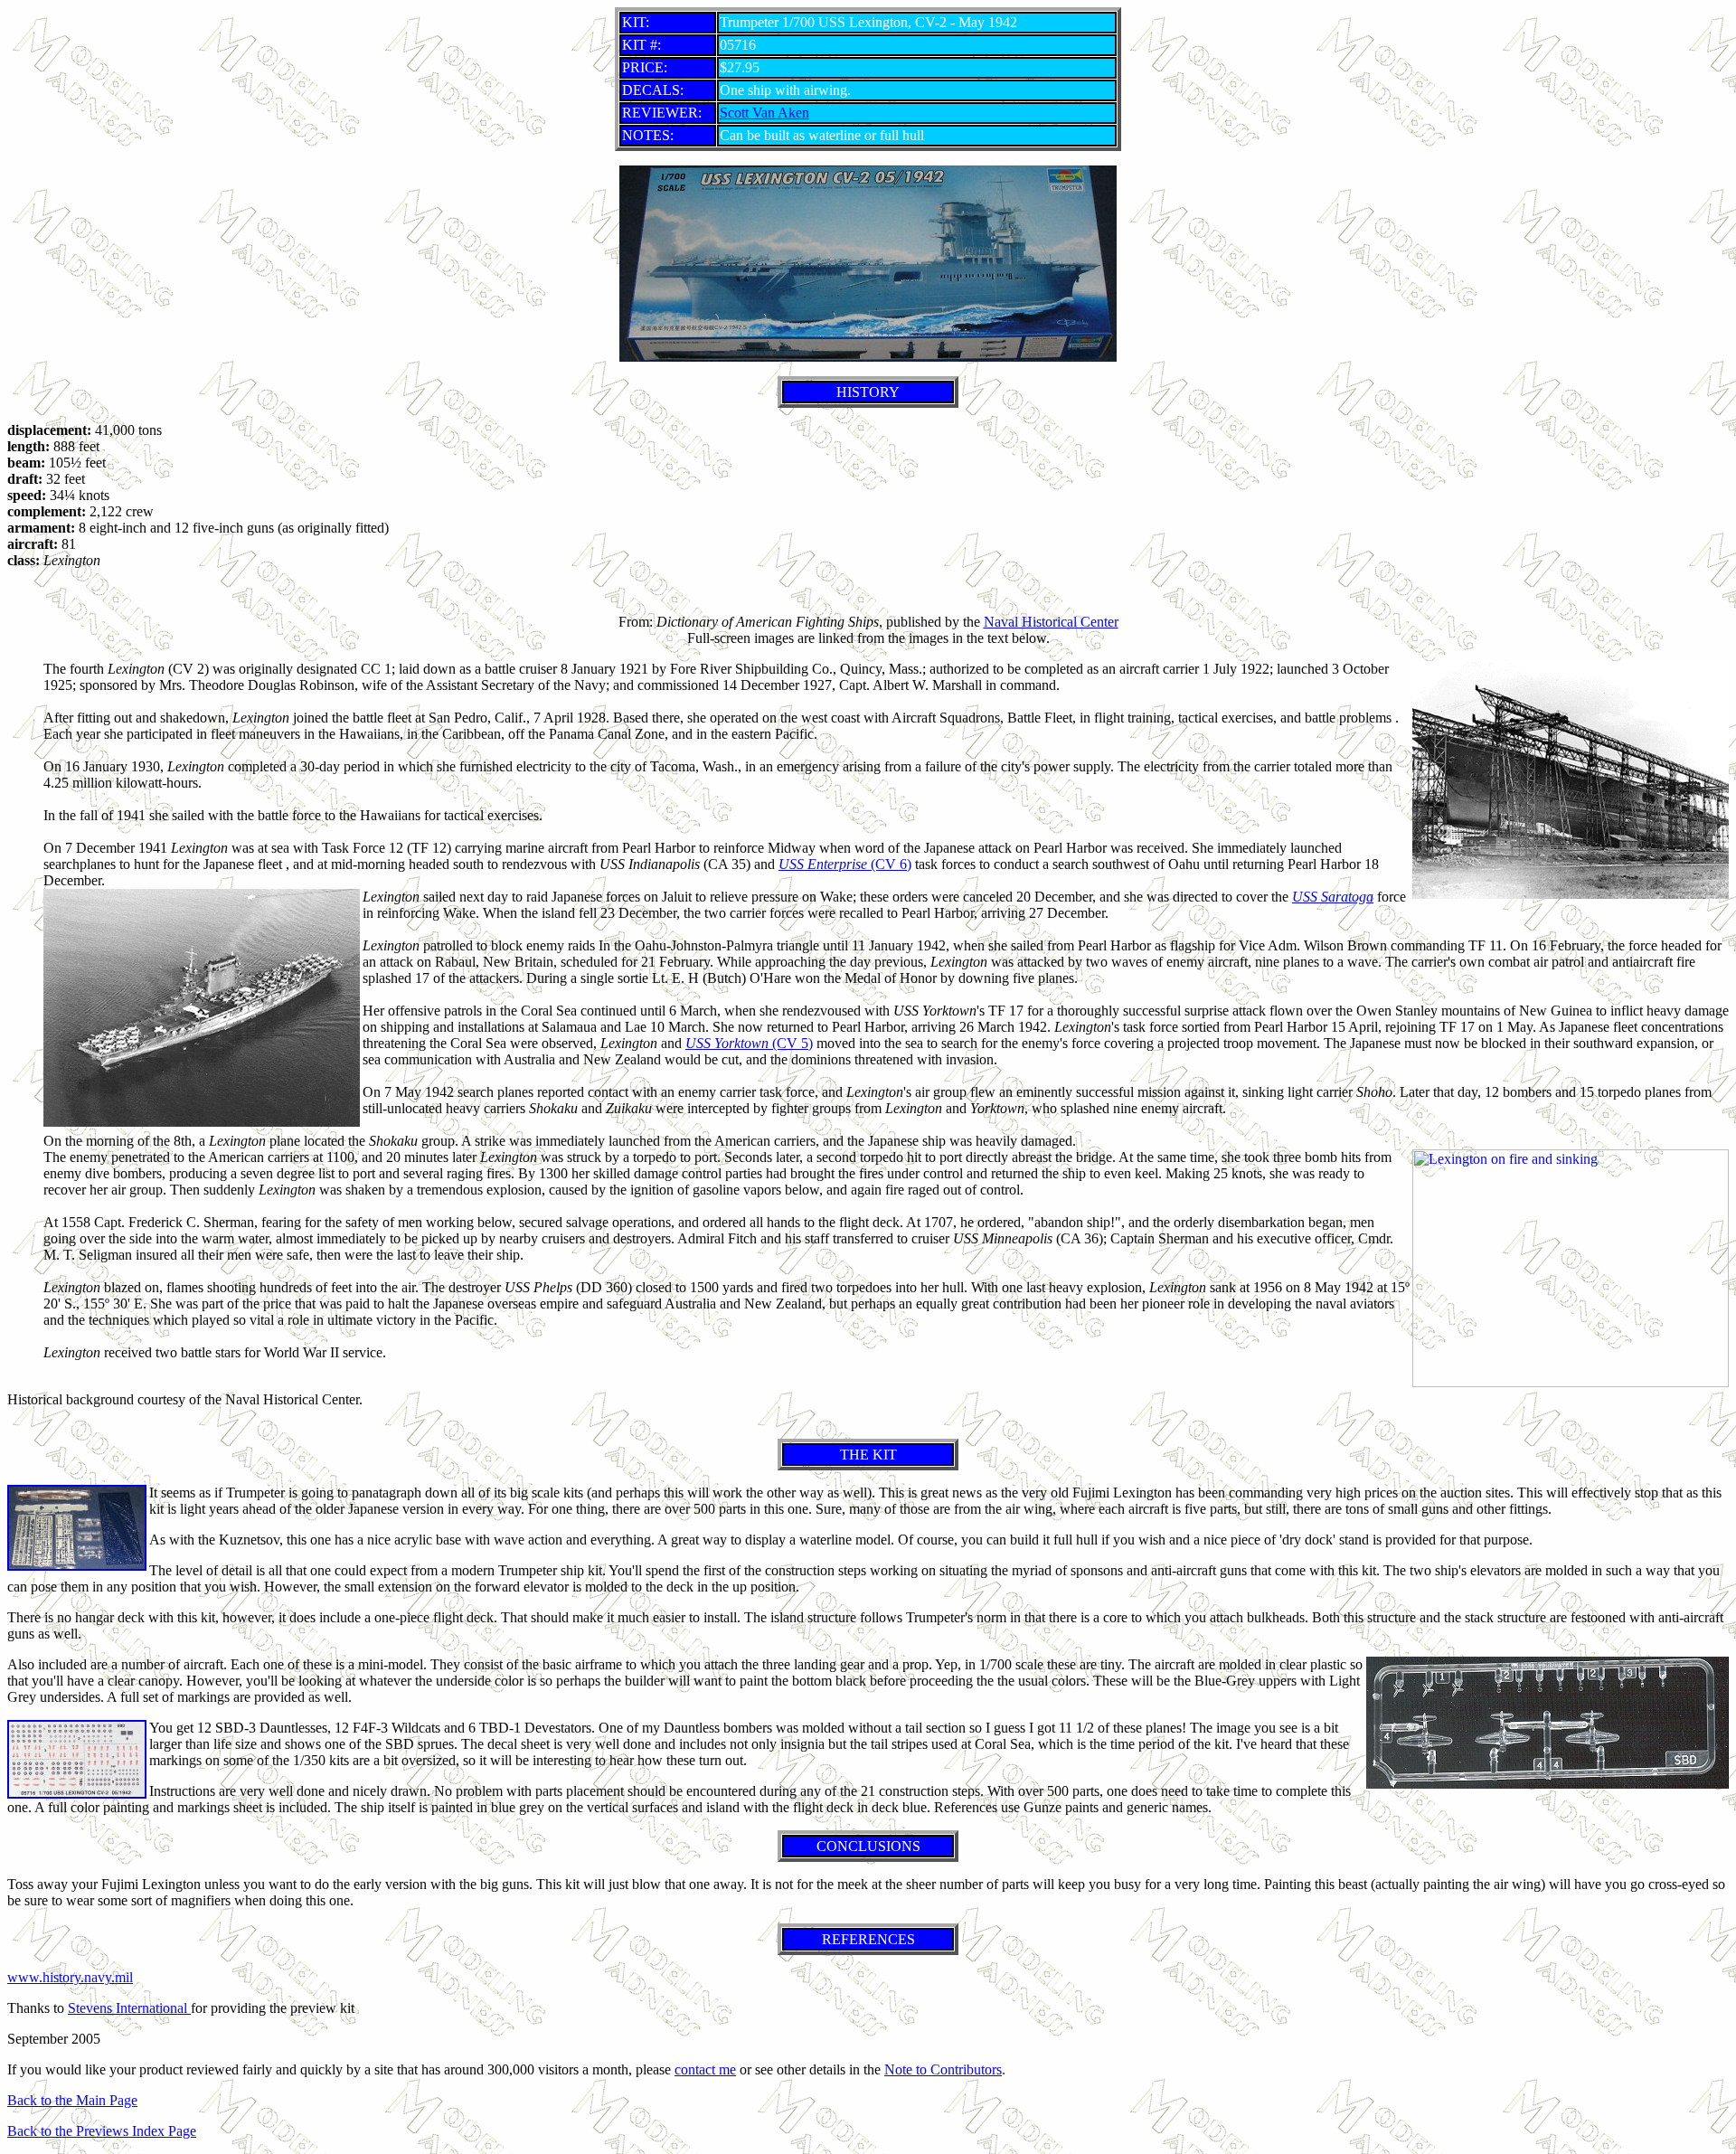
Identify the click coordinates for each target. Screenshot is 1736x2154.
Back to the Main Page (72, 2100)
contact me (705, 2069)
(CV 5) (749, 1043)
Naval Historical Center (1051, 622)
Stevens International (129, 2008)
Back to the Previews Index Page (102, 2131)
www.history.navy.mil (70, 1977)
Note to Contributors (943, 2069)
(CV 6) (845, 864)
